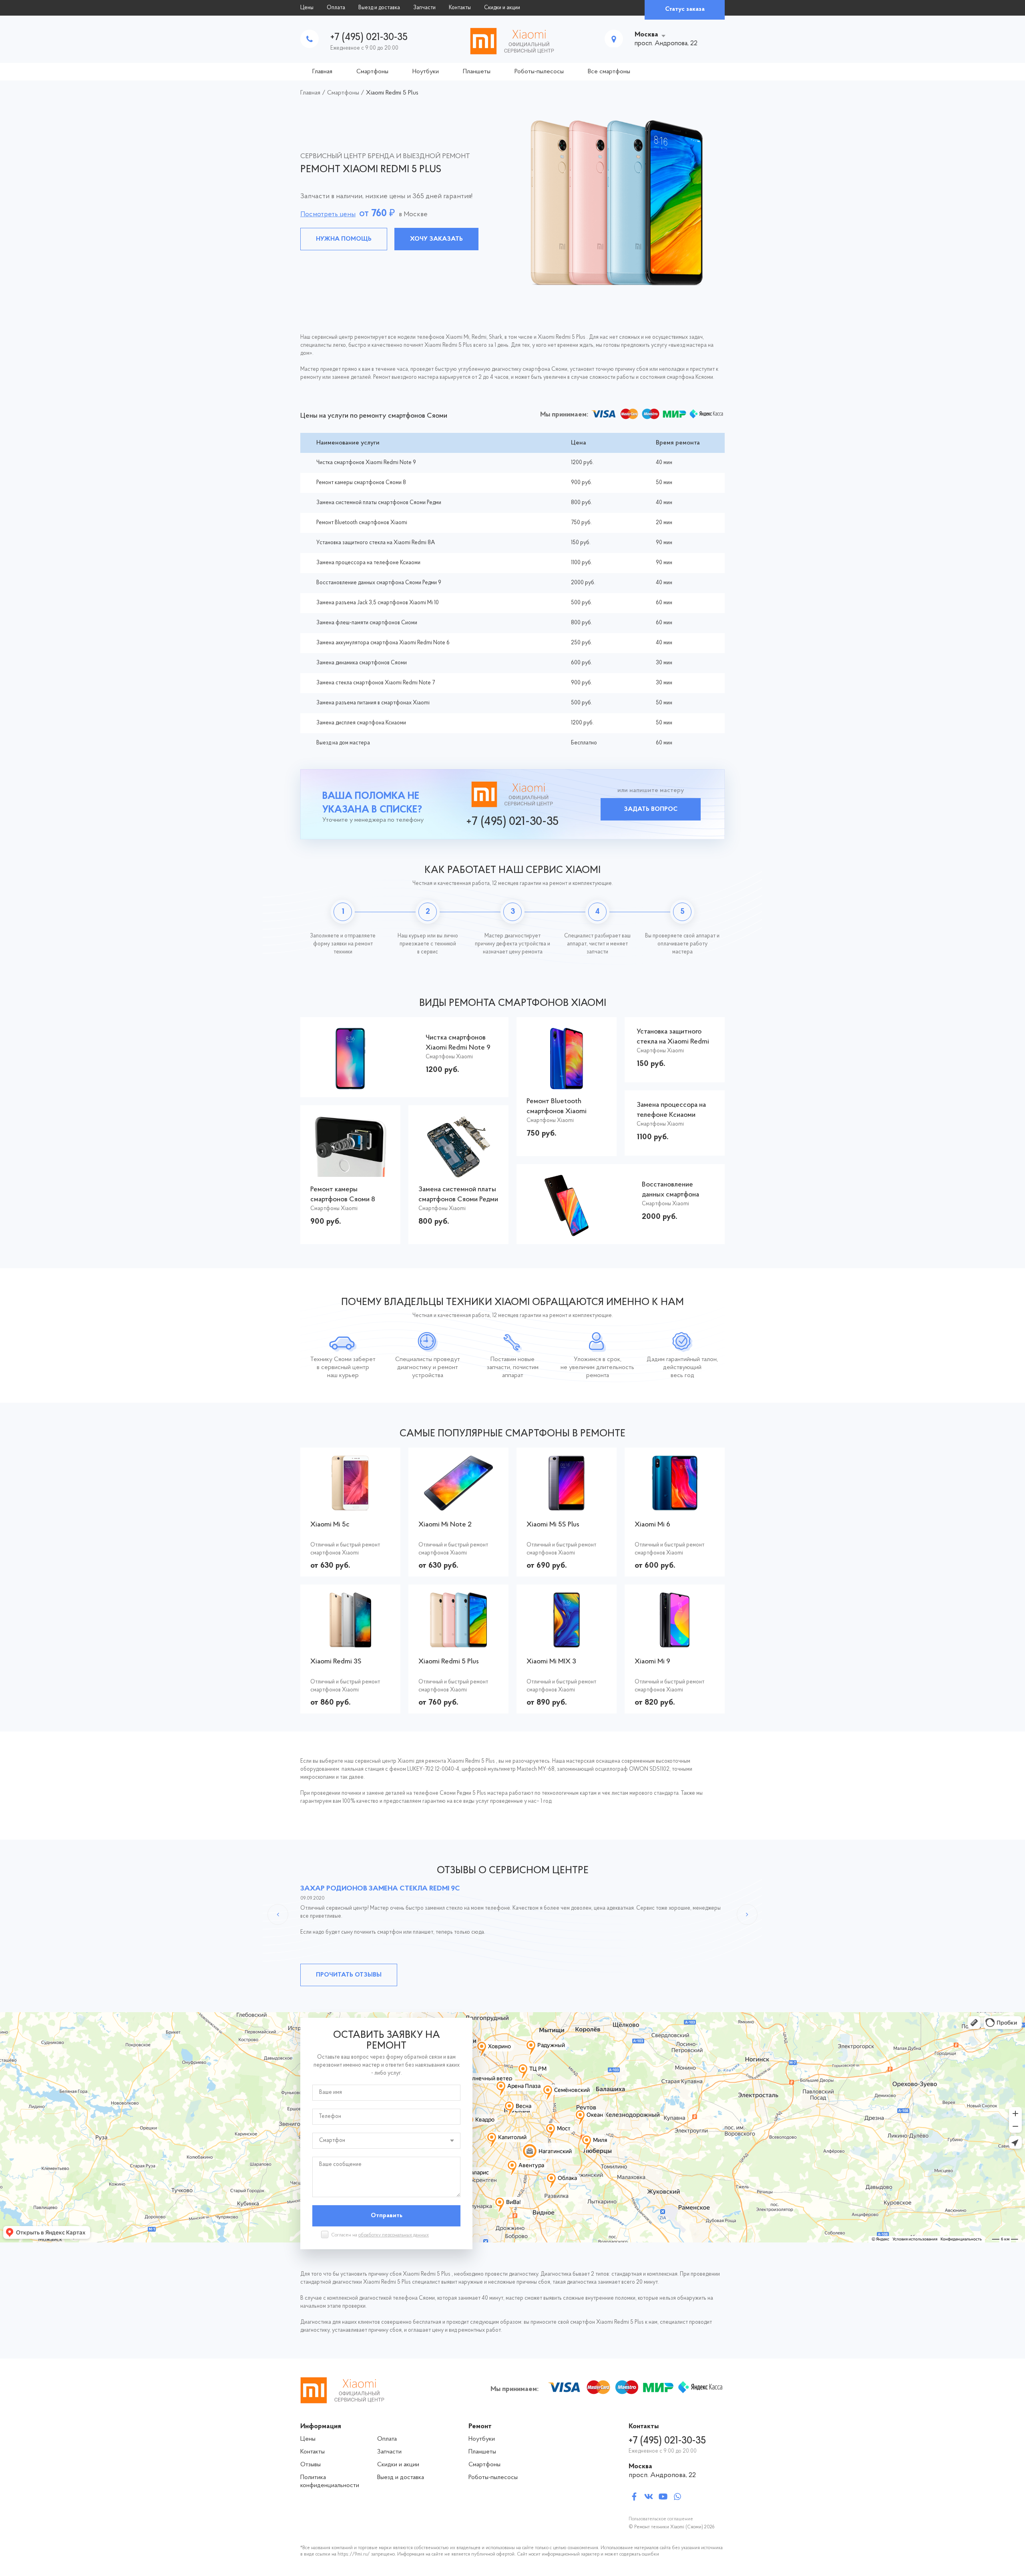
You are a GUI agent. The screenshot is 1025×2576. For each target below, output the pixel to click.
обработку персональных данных (394, 2235)
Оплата (336, 8)
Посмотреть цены (328, 215)
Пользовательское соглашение (661, 2519)
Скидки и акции (502, 8)
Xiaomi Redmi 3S (336, 1662)
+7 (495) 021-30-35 (369, 37)
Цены (307, 8)
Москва (646, 35)
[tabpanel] (512, 203)
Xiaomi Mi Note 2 (445, 1525)
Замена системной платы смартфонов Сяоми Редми (379, 503)
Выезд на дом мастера (343, 743)
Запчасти (424, 8)
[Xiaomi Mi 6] (674, 1506)
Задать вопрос (651, 809)
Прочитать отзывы (349, 1975)
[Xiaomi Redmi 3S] (350, 1643)
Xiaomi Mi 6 (652, 1525)
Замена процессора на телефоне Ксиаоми (368, 563)
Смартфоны (372, 72)
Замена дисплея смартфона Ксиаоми (361, 723)
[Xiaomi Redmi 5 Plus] (459, 1643)
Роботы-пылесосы (539, 72)
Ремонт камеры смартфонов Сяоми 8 (361, 483)
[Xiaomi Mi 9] (675, 1643)
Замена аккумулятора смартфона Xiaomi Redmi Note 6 (383, 643)
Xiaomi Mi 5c (330, 1525)
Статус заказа (685, 9)
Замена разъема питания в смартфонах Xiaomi (373, 703)
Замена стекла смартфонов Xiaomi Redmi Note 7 (376, 683)
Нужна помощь (344, 239)
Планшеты (477, 72)
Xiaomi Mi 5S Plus (553, 1525)
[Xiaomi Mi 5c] (351, 1506)
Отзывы (311, 2465)
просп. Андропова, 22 (662, 2475)
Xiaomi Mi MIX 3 (551, 1662)
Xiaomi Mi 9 (652, 1662)
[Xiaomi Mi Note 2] (458, 1506)
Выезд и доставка (379, 8)
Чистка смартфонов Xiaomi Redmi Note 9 (366, 463)
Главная (322, 72)
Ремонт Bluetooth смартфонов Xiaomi (362, 523)
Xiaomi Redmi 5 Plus (449, 1662)
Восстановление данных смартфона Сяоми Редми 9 (379, 583)
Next (747, 1914)
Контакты (460, 8)
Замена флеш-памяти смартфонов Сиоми (367, 623)
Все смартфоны (609, 72)
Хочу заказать (436, 239)
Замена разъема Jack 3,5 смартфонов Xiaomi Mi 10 (378, 603)
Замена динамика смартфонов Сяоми (362, 663)
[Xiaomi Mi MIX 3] (567, 1643)
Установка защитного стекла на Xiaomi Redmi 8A (376, 543)
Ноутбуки (426, 72)
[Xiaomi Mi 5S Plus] (566, 1506)
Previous (278, 1914)
